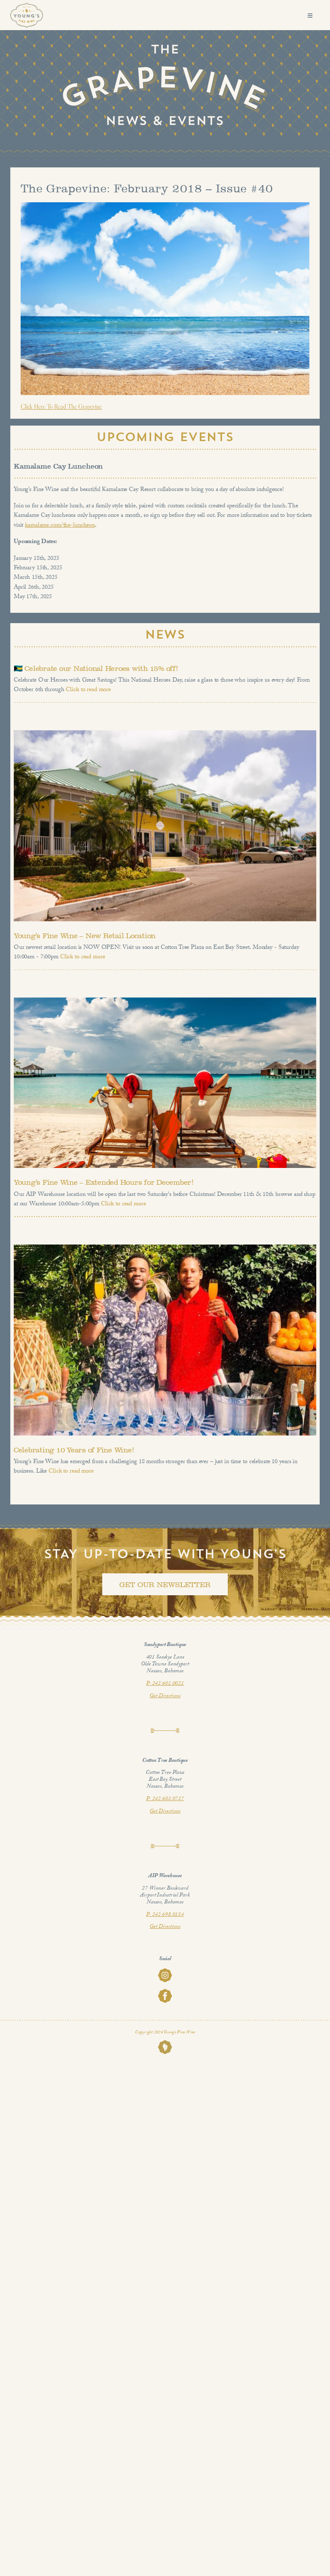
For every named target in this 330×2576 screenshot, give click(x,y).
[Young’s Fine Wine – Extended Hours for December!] (165, 1083)
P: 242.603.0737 (165, 1799)
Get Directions (165, 1696)
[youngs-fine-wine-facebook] (165, 1992)
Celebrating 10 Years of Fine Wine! (74, 1450)
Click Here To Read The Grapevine (61, 407)
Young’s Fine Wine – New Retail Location (85, 936)
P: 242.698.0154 (165, 1915)
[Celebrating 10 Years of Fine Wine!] (165, 1340)
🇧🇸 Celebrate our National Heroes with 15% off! (96, 669)
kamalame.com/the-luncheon (60, 526)
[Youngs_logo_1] (27, 6)
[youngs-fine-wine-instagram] (165, 1971)
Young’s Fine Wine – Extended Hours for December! (104, 1182)
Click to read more (88, 690)
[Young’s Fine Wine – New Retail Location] (165, 826)
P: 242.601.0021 (165, 1684)
